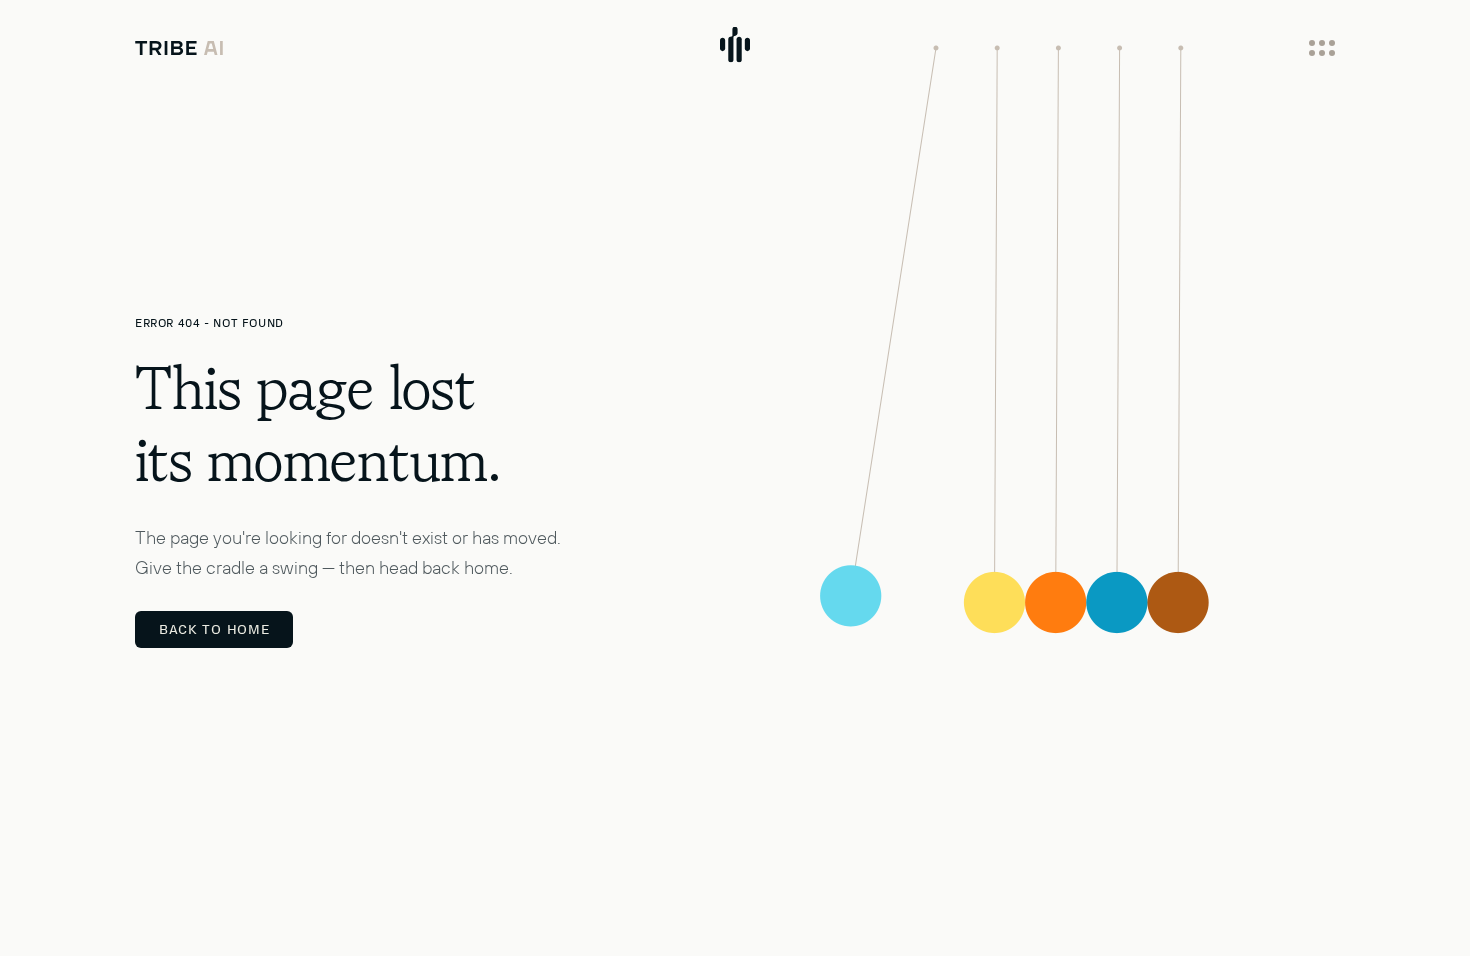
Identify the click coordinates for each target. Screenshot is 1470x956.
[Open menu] (1322, 48)
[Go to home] (179, 48)
